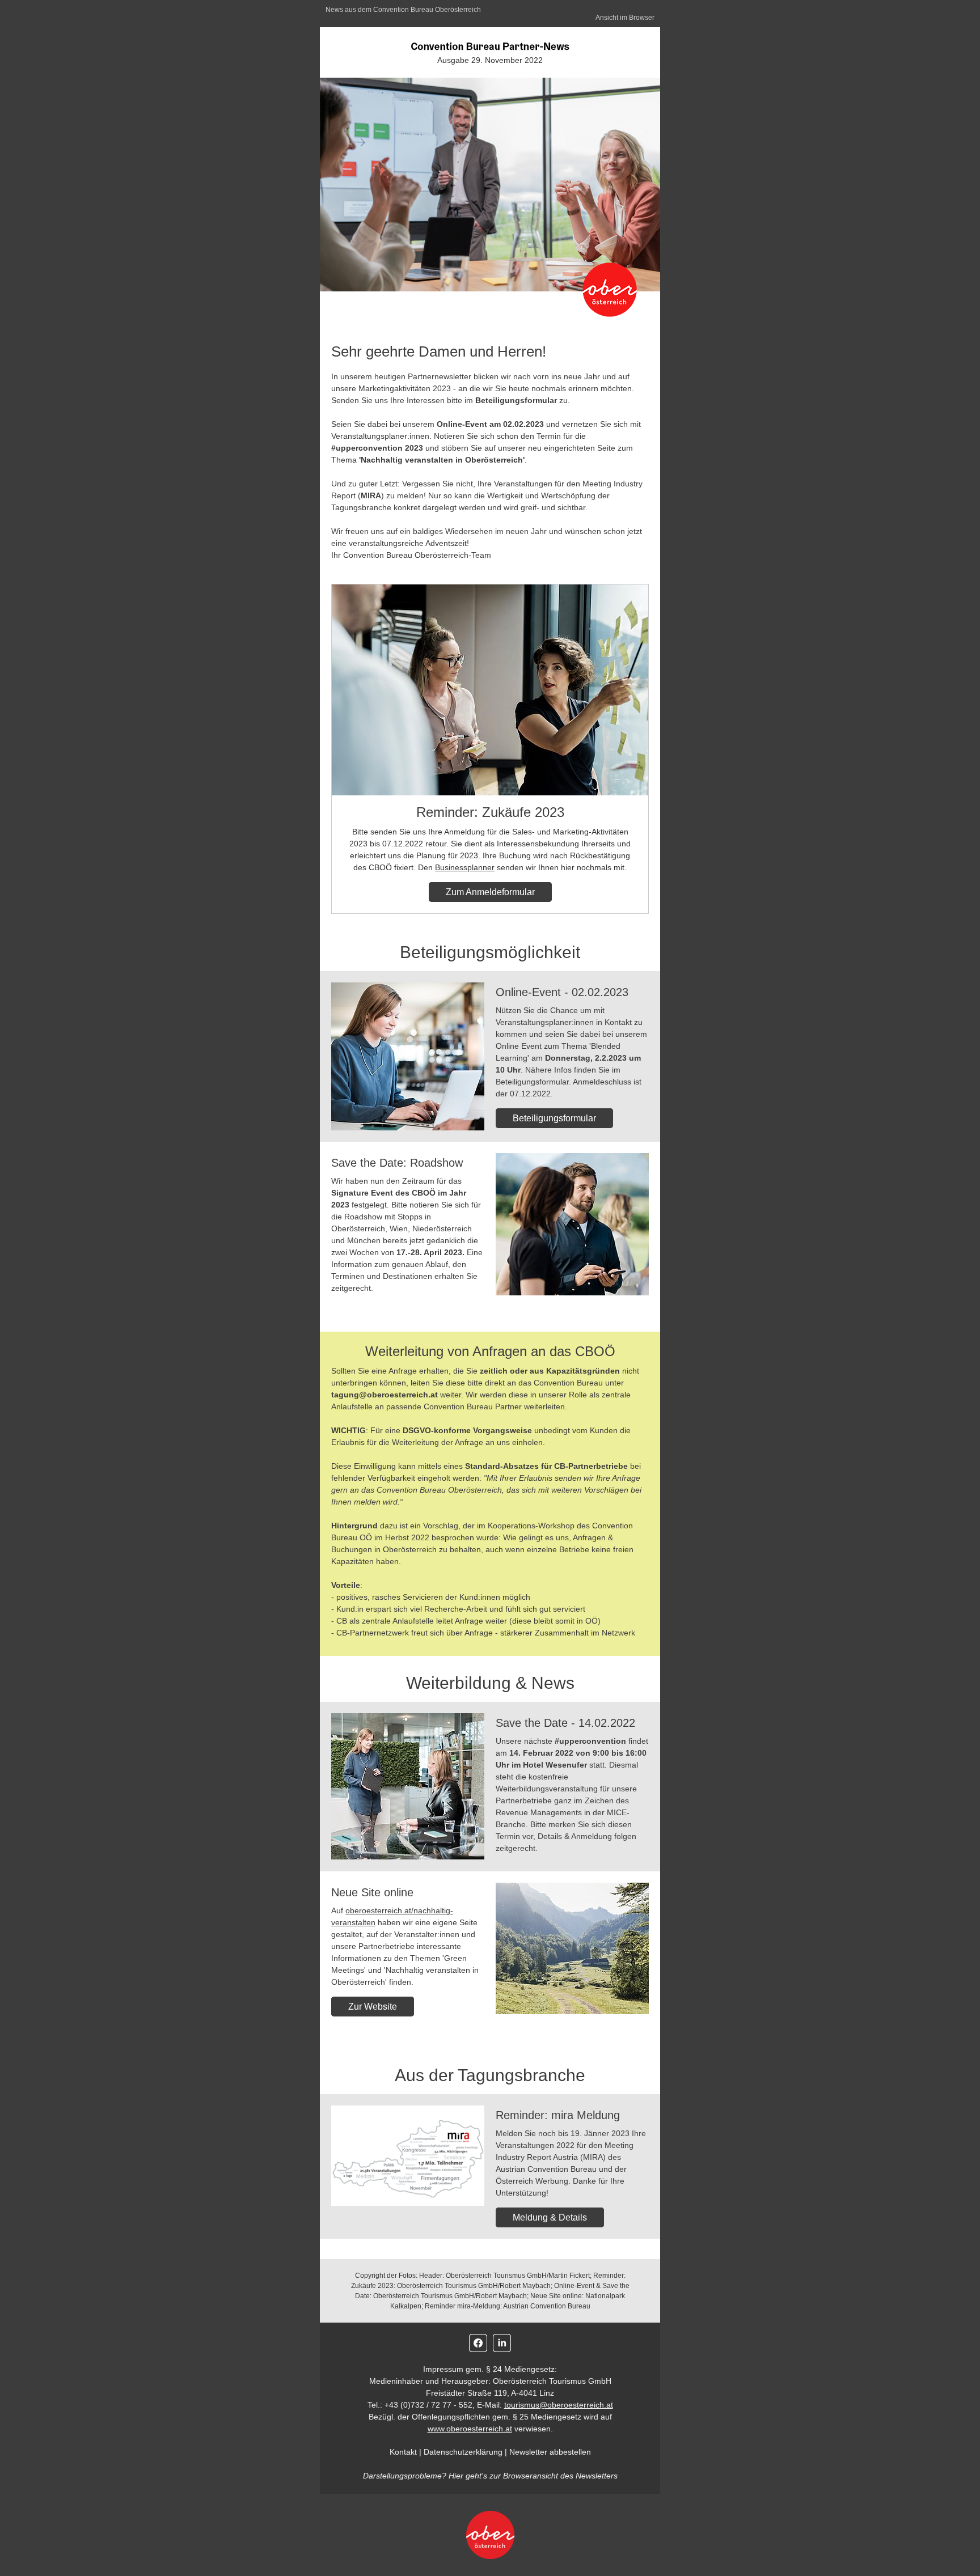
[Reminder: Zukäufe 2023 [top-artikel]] (490, 690)
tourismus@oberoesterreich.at (559, 2405)
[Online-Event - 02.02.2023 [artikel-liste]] (408, 1056)
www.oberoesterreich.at (470, 2429)
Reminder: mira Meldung (558, 2115)
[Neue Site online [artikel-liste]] (572, 1948)
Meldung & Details (550, 2217)
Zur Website (373, 2007)
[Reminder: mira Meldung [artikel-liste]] (408, 2156)
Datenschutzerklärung (463, 2452)
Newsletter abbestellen (550, 2452)
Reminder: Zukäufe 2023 (490, 812)
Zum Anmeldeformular (490, 892)
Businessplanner (465, 867)
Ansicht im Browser (625, 18)
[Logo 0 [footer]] (490, 2535)
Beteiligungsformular (554, 1118)
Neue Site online (372, 1892)
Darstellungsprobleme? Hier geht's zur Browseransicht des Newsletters (490, 2476)
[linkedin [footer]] (502, 2343)
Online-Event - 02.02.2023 (562, 992)
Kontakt (403, 2452)
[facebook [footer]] (478, 2343)
